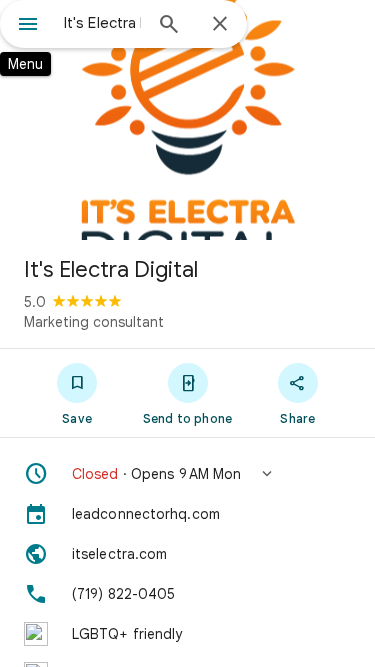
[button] (187, 474)
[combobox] (102, 23)
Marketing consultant (94, 322)
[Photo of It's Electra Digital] (187, 120)
